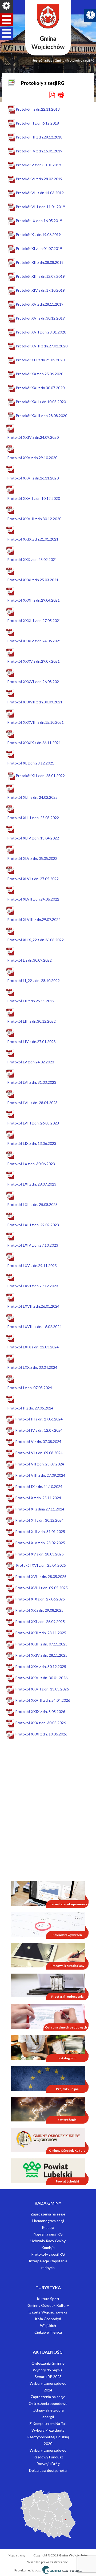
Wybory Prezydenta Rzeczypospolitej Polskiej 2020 (48, 2437)
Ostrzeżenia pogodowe (48, 2403)
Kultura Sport (48, 2299)
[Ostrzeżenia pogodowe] (48, 2109)
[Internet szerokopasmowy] (48, 1893)
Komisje (48, 2247)
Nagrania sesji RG (48, 2234)
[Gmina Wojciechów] (48, 16)
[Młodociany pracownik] (48, 1955)
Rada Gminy (56, 60)
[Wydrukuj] (61, 95)
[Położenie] (48, 2514)
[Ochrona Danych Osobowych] (48, 2016)
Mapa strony (17, 2555)
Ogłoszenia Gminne (48, 2363)
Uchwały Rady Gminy (48, 2241)
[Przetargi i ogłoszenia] (48, 1985)
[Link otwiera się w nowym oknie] (48, 2140)
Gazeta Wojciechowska (48, 2312)
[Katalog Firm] (48, 2047)
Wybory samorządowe (48, 2450)
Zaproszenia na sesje (48, 2214)
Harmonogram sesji (48, 2221)
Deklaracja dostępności (48, 2470)
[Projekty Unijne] (48, 2078)
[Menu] (6, 6)
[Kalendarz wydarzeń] (48, 1924)
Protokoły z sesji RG (48, 2254)
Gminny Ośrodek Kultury (48, 2305)
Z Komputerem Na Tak (48, 2423)
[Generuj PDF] (52, 95)
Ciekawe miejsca (48, 2332)
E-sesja (48, 2227)
